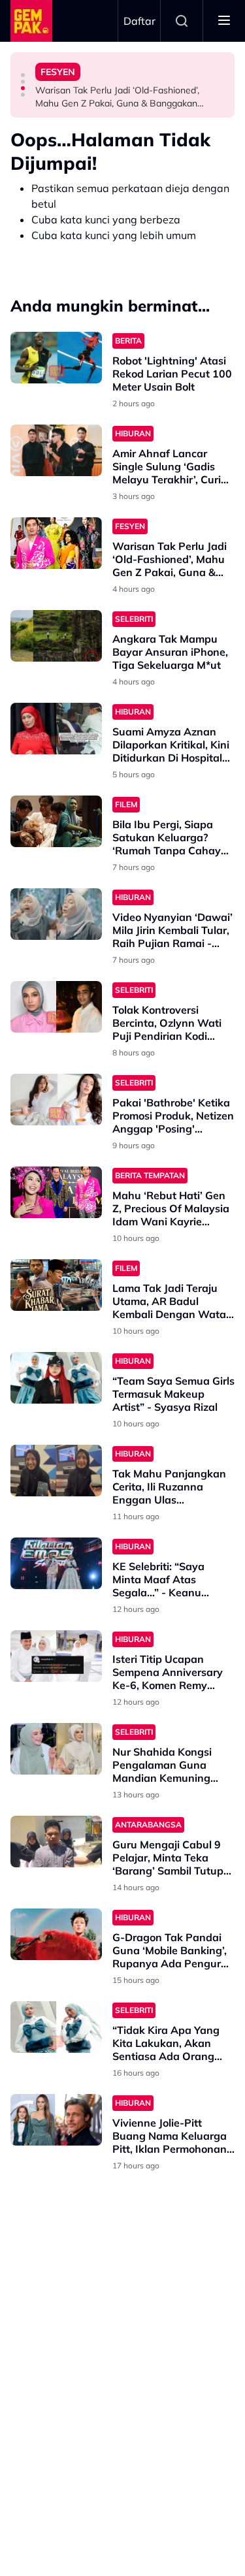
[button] (23, 75)
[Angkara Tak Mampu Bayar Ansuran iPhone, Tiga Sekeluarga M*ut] (56, 636)
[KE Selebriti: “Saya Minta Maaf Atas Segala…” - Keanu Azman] (56, 1563)
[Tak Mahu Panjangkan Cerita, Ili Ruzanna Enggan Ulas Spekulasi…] (56, 1471)
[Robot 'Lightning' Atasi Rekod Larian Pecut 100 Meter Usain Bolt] (56, 358)
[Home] (31, 21)
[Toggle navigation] (224, 21)
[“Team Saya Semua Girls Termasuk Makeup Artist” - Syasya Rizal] (56, 1378)
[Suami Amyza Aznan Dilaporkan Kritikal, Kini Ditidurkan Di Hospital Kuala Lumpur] (56, 729)
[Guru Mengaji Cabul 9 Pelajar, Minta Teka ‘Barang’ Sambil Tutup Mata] (56, 1842)
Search (182, 21)
